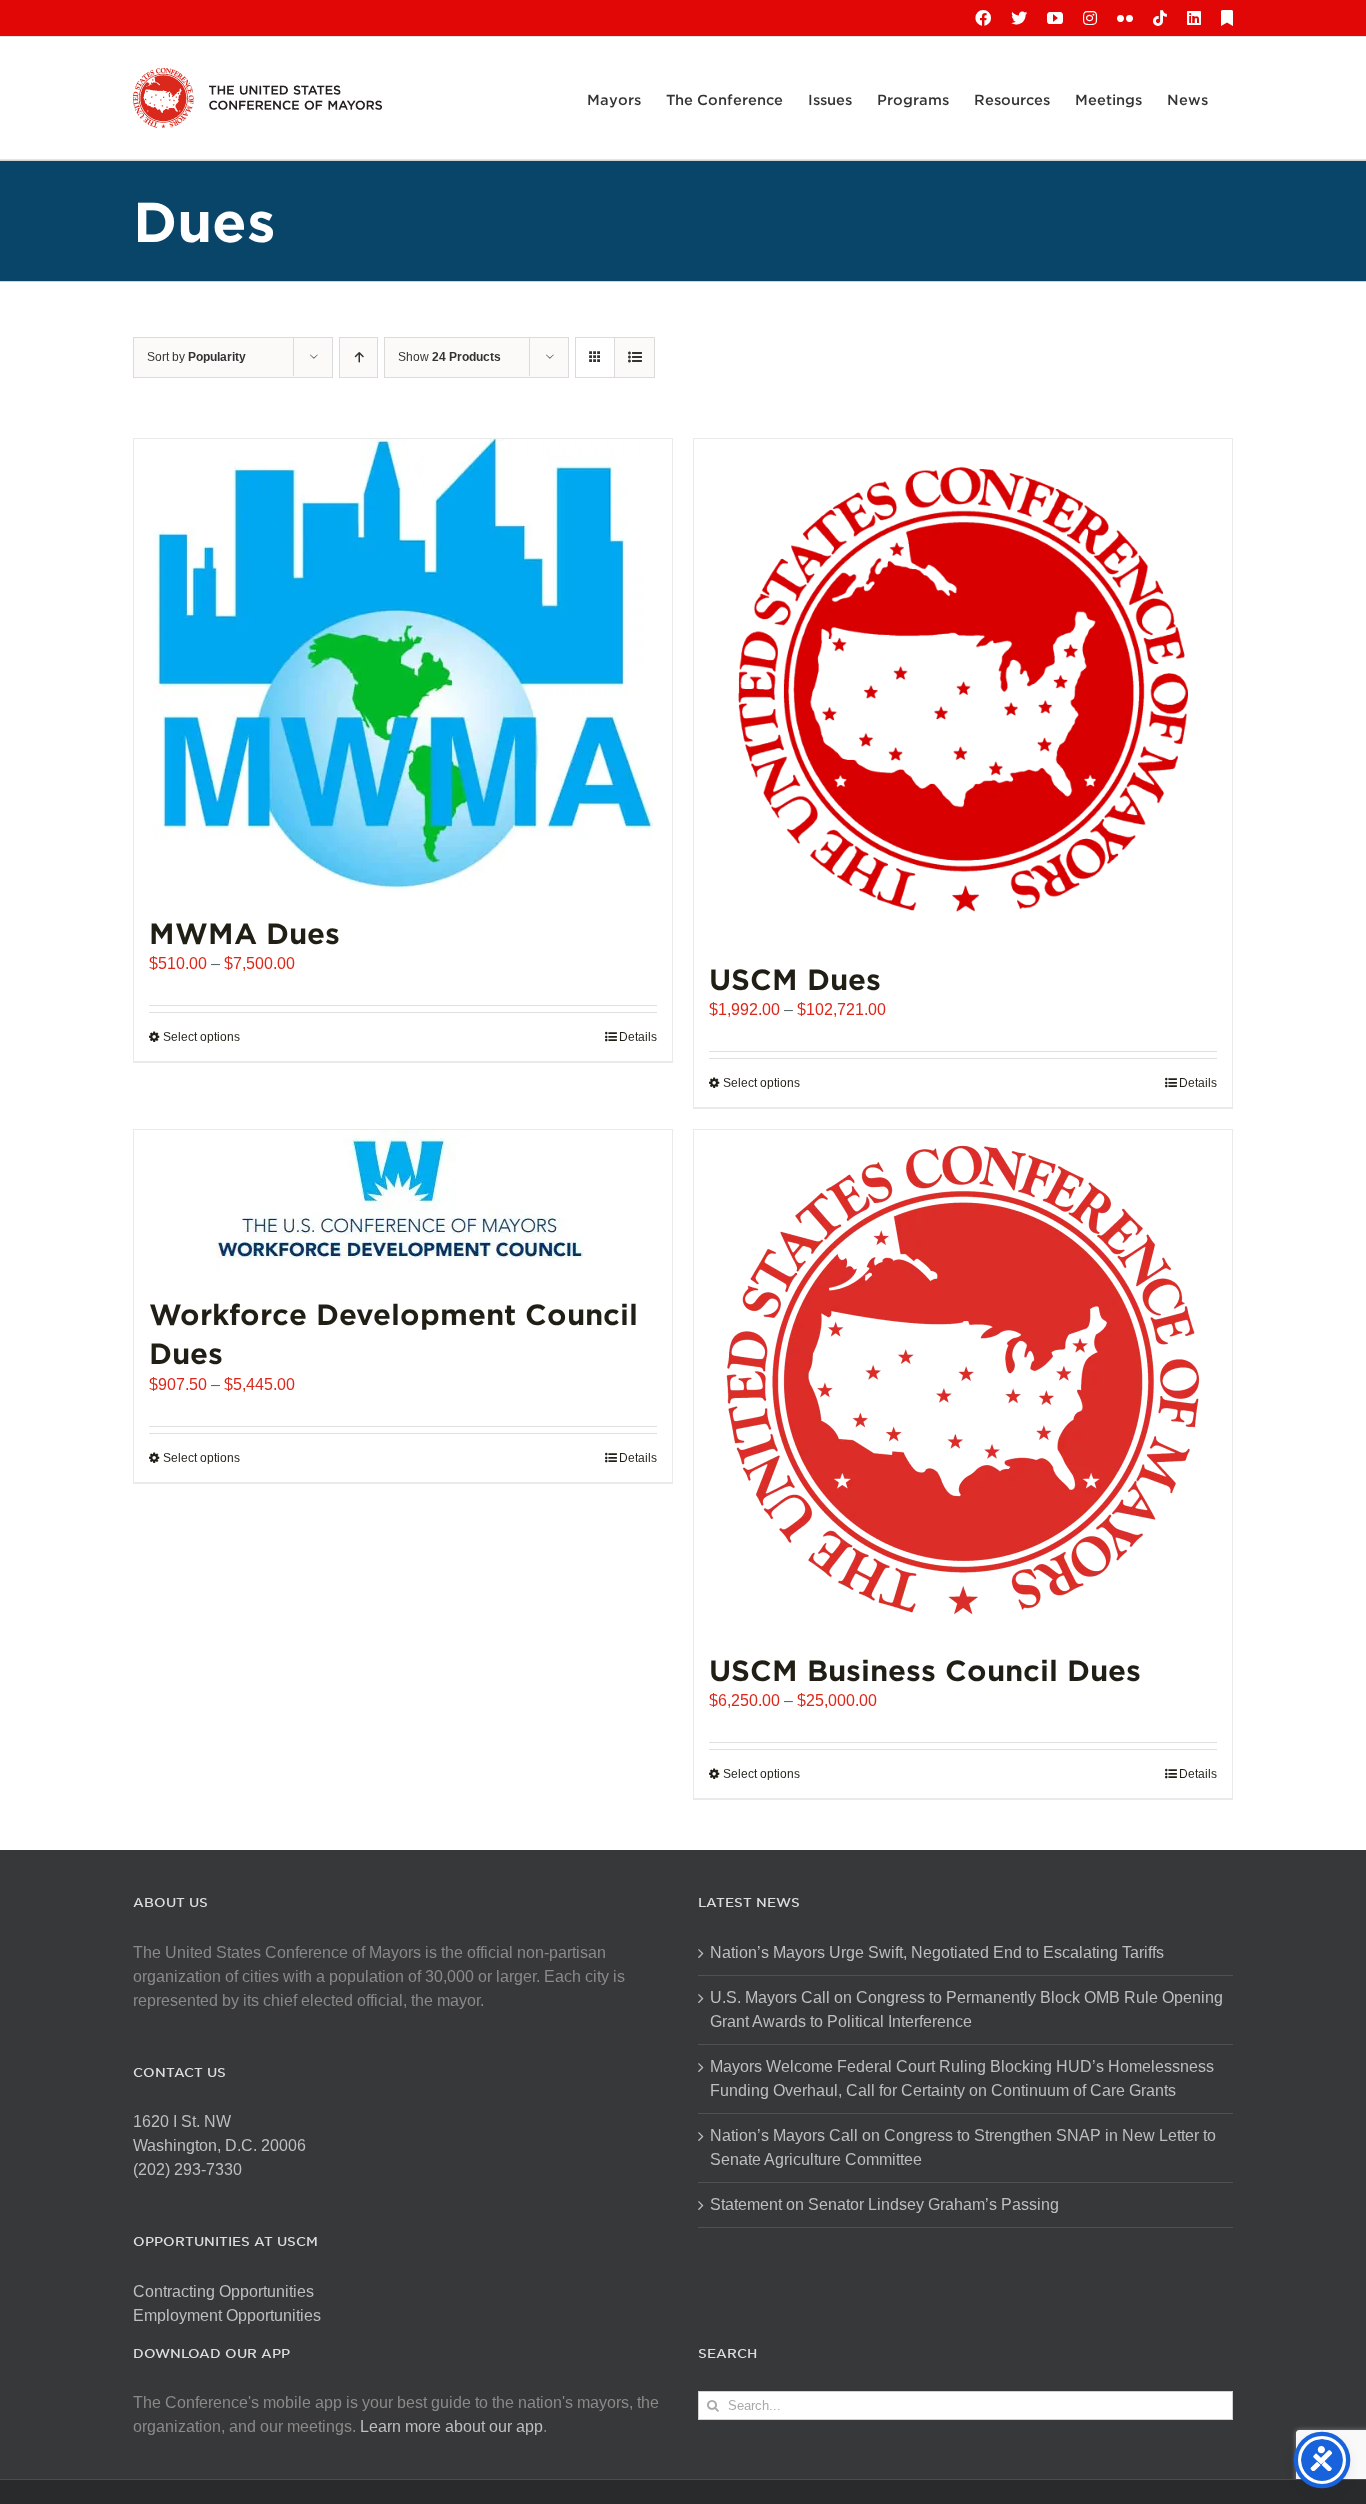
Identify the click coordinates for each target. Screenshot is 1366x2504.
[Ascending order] (358, 357)
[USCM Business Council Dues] (963, 1380)
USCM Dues (795, 978)
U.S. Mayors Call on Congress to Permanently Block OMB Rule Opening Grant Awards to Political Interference (966, 2009)
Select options (201, 1037)
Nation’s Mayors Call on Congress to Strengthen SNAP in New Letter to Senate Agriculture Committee (963, 2147)
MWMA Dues (244, 932)
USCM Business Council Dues (925, 1669)
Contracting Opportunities (223, 2291)
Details (638, 1037)
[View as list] (634, 357)
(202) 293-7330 (187, 2169)
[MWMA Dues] (403, 666)
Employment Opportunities (227, 2315)
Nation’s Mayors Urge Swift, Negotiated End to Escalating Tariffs (937, 1952)
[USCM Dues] (963, 689)
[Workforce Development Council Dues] (403, 1202)
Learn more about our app (451, 2426)
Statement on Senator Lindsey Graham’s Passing (884, 2204)
